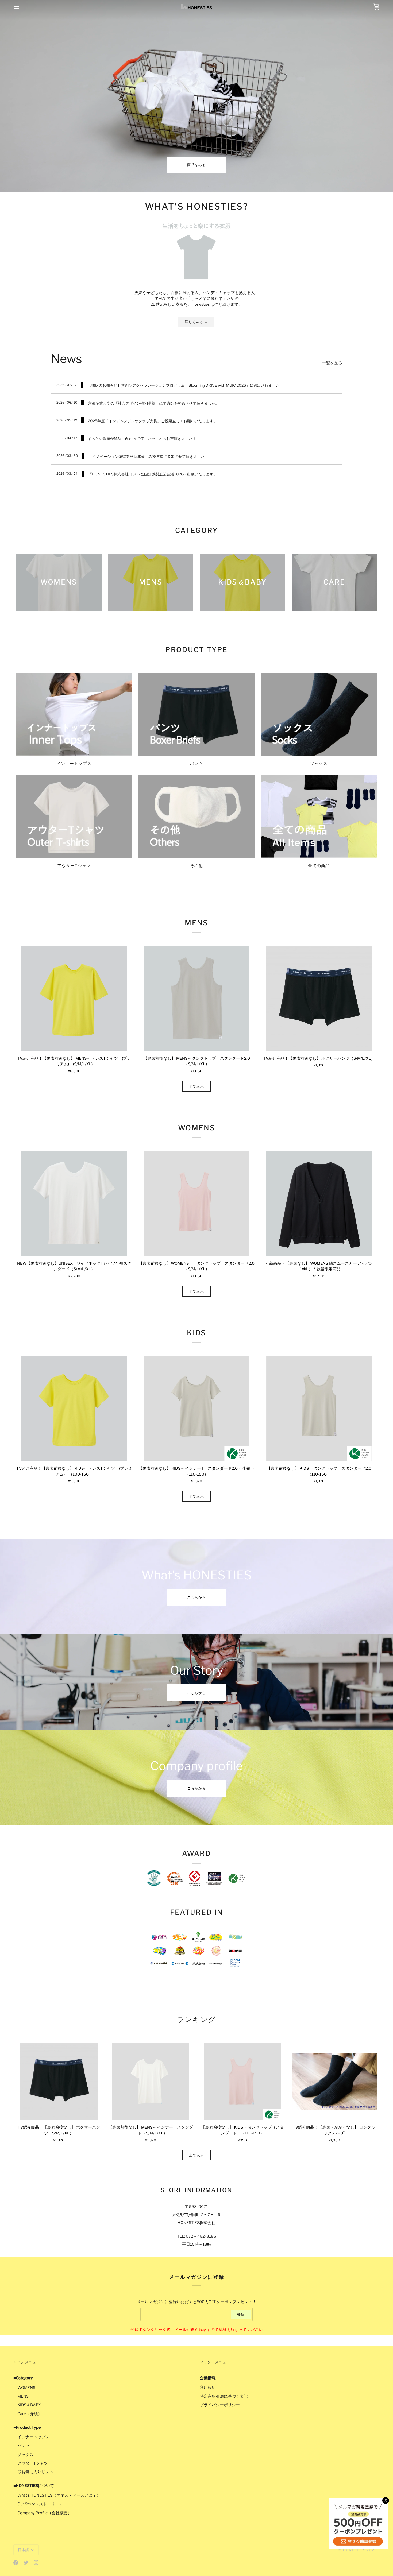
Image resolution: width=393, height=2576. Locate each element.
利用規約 (208, 2388)
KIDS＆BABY (29, 2405)
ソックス (25, 2455)
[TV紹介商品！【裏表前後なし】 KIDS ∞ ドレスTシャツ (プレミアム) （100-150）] (74, 1409)
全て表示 (197, 1086)
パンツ (23, 2446)
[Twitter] (26, 2563)
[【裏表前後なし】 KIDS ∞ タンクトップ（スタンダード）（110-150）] (242, 2082)
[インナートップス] (74, 714)
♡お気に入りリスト (35, 2472)
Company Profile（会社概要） (45, 2513)
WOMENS (26, 2388)
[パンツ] (196, 714)
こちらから (197, 1597)
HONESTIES (354, 2550)
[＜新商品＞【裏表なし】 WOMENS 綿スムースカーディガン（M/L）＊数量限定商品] (319, 1204)
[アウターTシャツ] (74, 816)
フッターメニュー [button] (215, 2362)
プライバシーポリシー (220, 2405)
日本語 (24, 2550)
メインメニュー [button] (27, 2362)
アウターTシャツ (33, 2463)
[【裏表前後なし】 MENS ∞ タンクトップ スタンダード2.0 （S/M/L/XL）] (196, 999)
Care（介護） (30, 2414)
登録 (241, 2314)
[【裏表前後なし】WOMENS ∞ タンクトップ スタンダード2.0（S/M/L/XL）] (196, 1204)
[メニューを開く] (21, 7)
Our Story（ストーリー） (40, 2504)
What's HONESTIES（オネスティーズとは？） (59, 2495)
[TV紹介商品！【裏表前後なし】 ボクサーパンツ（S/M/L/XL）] (319, 999)
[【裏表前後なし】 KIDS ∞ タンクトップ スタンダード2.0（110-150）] (319, 1409)
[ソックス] (319, 714)
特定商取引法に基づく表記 (224, 2396)
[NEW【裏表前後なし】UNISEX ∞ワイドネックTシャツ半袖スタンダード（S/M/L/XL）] (74, 1204)
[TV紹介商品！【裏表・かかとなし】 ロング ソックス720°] (334, 2082)
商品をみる (197, 165)
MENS (23, 2396)
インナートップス (33, 2437)
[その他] (196, 816)
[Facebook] (16, 2563)
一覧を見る (332, 363)
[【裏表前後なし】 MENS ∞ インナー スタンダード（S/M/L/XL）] (151, 2082)
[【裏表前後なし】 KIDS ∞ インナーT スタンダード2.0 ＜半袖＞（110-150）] (196, 1409)
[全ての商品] (319, 816)
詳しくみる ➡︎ (196, 322)
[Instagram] (36, 2563)
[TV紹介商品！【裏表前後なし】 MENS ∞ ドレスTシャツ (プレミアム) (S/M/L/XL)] (74, 999)
